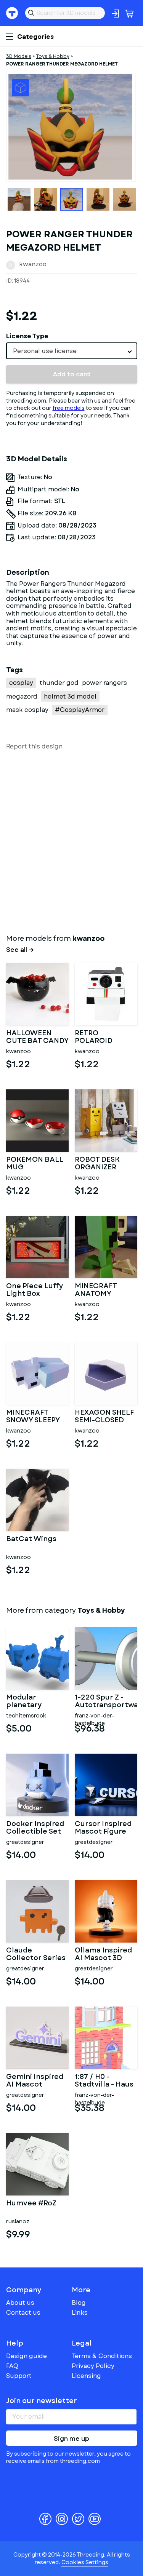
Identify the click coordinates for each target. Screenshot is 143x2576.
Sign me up (71, 2439)
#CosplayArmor (80, 710)
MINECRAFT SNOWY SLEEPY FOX (33, 1417)
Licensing (86, 2376)
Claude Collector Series (36, 1954)
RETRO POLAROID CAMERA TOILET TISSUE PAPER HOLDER (103, 1037)
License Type (27, 336)
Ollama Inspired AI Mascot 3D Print (103, 1954)
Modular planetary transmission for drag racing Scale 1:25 (36, 1701)
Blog (79, 2303)
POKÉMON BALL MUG (35, 1164)
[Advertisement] (71, 840)
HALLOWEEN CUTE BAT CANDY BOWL (37, 1037)
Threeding (12, 13)
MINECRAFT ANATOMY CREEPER (96, 1290)
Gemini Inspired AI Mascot (35, 2081)
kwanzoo (33, 264)
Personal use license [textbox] (45, 351)
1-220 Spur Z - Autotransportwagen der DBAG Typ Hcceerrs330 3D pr (106, 1701)
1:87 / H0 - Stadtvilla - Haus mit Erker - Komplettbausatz (106, 2081)
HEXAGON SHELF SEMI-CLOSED (104, 1417)
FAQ (12, 2366)
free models (69, 408)
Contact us (23, 2313)
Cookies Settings (85, 2562)
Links (80, 2313)
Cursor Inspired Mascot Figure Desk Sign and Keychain (103, 1828)
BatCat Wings (31, 1540)
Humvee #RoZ (31, 2204)
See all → (20, 950)
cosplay (21, 683)
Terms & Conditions (102, 2356)
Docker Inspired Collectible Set (35, 1828)
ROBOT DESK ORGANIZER (97, 1164)
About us (20, 2303)
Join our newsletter (42, 2401)
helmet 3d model (70, 696)
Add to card (71, 374)
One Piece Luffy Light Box (35, 1290)
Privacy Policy (93, 2366)
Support (19, 2376)
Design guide (27, 2356)
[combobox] (72, 351)
